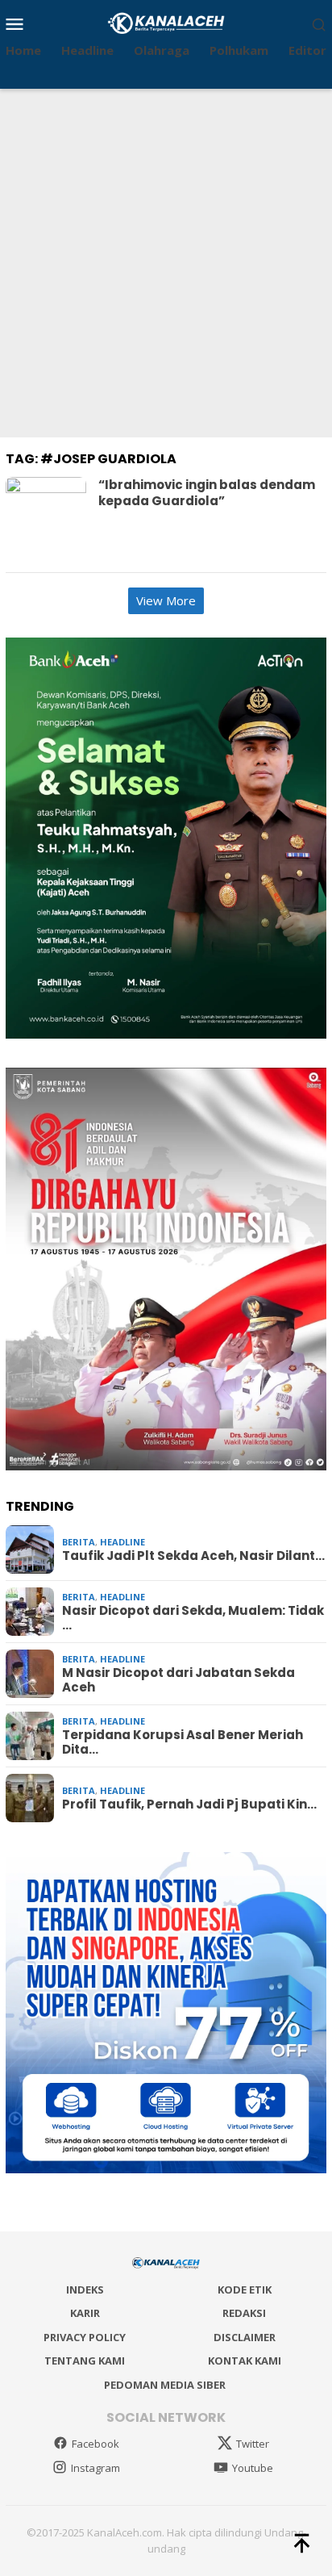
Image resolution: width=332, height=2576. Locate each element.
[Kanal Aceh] (166, 22)
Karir (85, 2313)
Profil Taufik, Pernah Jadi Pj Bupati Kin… (189, 1804)
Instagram (95, 2468)
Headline (122, 1542)
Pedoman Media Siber (165, 2385)
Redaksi (244, 2313)
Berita (79, 1542)
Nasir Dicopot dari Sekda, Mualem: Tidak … (193, 1618)
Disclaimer (245, 2337)
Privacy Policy (85, 2337)
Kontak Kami (245, 2361)
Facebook (95, 2444)
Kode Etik (245, 2290)
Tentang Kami (85, 2361)
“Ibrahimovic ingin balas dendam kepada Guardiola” (207, 493)
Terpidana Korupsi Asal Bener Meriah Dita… (183, 1742)
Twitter (253, 2444)
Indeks (85, 2290)
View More (166, 600)
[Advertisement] (166, 263)
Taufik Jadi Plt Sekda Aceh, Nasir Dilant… (193, 1556)
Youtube (253, 2468)
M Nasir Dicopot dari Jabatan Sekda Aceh (178, 1680)
